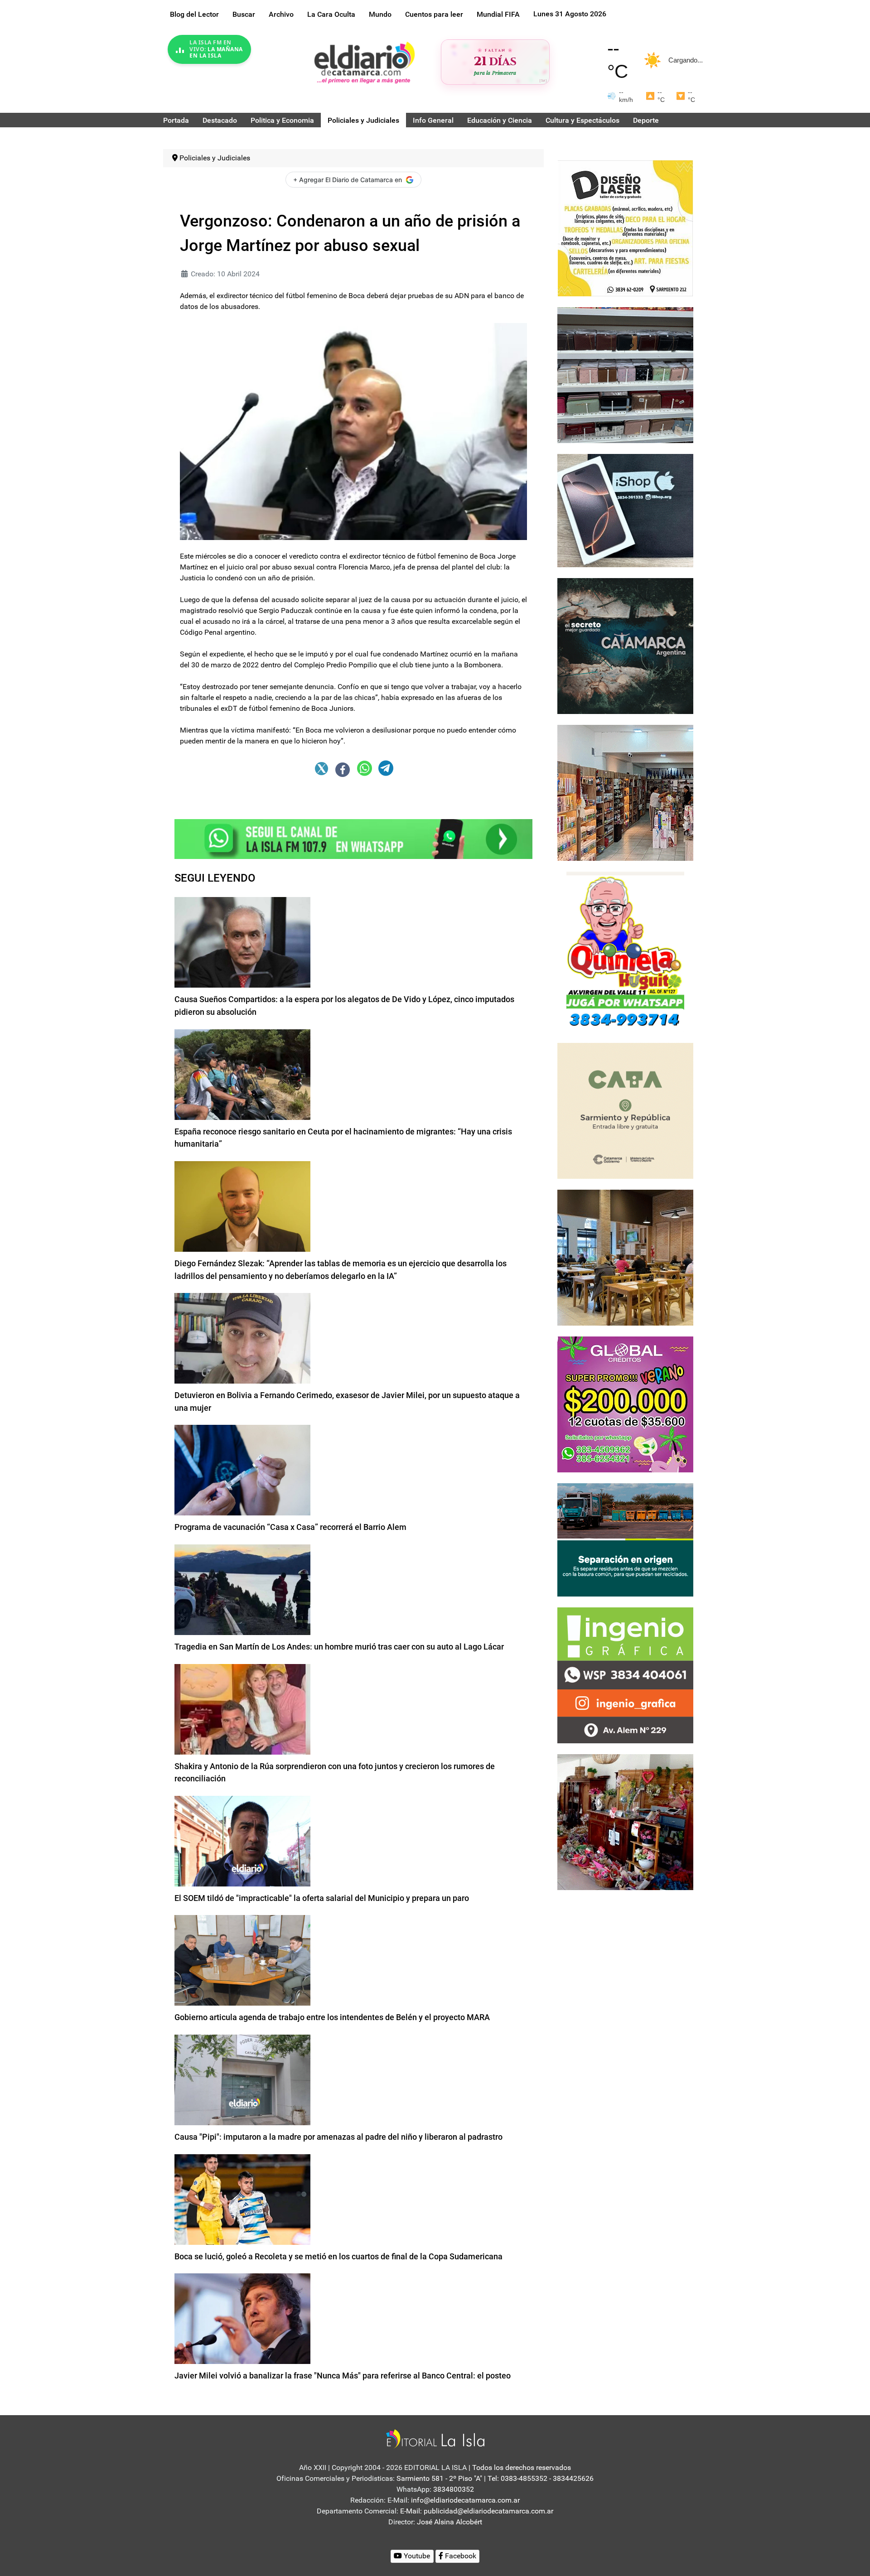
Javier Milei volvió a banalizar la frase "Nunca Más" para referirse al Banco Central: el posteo (343, 2376)
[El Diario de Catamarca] (364, 62)
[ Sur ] (543, 80)
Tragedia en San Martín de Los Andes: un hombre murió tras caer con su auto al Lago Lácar (339, 1647)
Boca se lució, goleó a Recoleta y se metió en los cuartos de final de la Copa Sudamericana (338, 2256)
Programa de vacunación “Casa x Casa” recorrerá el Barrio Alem (290, 1527)
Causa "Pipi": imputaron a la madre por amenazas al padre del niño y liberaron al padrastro (338, 2137)
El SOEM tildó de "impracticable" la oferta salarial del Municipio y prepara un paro (322, 1898)
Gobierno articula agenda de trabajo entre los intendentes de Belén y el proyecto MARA (332, 2017)
